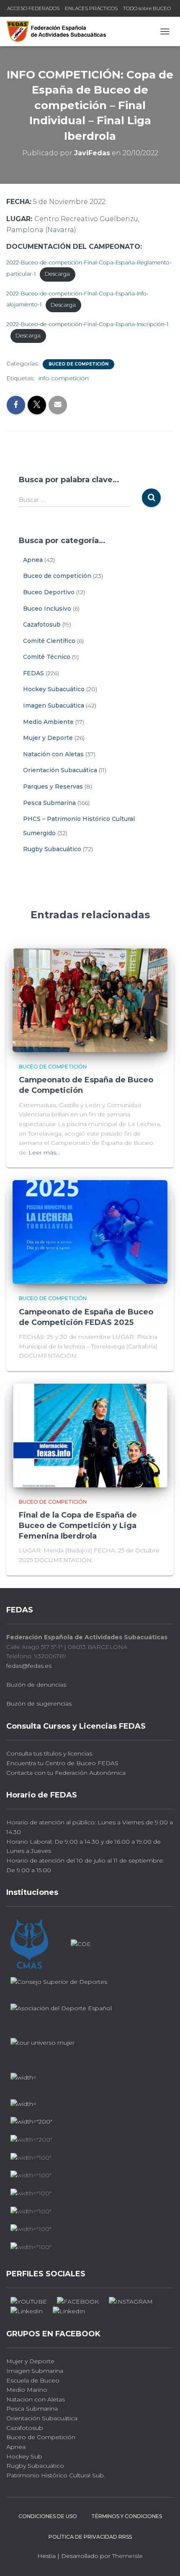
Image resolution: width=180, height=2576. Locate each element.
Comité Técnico (47, 657)
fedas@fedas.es (29, 1666)
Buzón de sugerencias (39, 1703)
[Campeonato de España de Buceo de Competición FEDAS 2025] (90, 1231)
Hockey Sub (24, 2456)
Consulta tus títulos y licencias (49, 1753)
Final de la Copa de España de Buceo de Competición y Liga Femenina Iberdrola (78, 1526)
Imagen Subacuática (54, 705)
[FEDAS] (59, 31)
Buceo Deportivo (49, 592)
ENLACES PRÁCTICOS (91, 8)
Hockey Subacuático (54, 689)
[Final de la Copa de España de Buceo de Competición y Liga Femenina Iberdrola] (90, 1435)
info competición (64, 378)
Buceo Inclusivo (47, 609)
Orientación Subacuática (60, 770)
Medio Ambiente (48, 722)
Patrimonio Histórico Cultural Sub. (56, 2475)
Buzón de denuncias (36, 1685)
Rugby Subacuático (52, 849)
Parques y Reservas (53, 786)
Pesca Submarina (49, 803)
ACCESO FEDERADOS (33, 8)
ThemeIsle (127, 2556)
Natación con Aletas (53, 754)
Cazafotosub (42, 624)
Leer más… (44, 1152)
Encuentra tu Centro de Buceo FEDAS (62, 1763)
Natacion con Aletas (36, 2399)
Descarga (57, 274)
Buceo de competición (78, 364)
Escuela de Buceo (33, 2380)
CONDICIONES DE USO (48, 2516)
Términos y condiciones (127, 2516)
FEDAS (33, 673)
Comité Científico (49, 641)
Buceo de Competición (41, 2437)
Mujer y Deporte (48, 738)
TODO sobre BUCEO (147, 8)
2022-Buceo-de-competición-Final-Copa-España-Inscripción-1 (87, 324)
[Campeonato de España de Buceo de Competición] (90, 1000)
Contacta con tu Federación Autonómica (66, 1773)
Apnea (33, 560)
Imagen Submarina (35, 2371)
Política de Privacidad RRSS (90, 2537)
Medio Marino (27, 2390)
